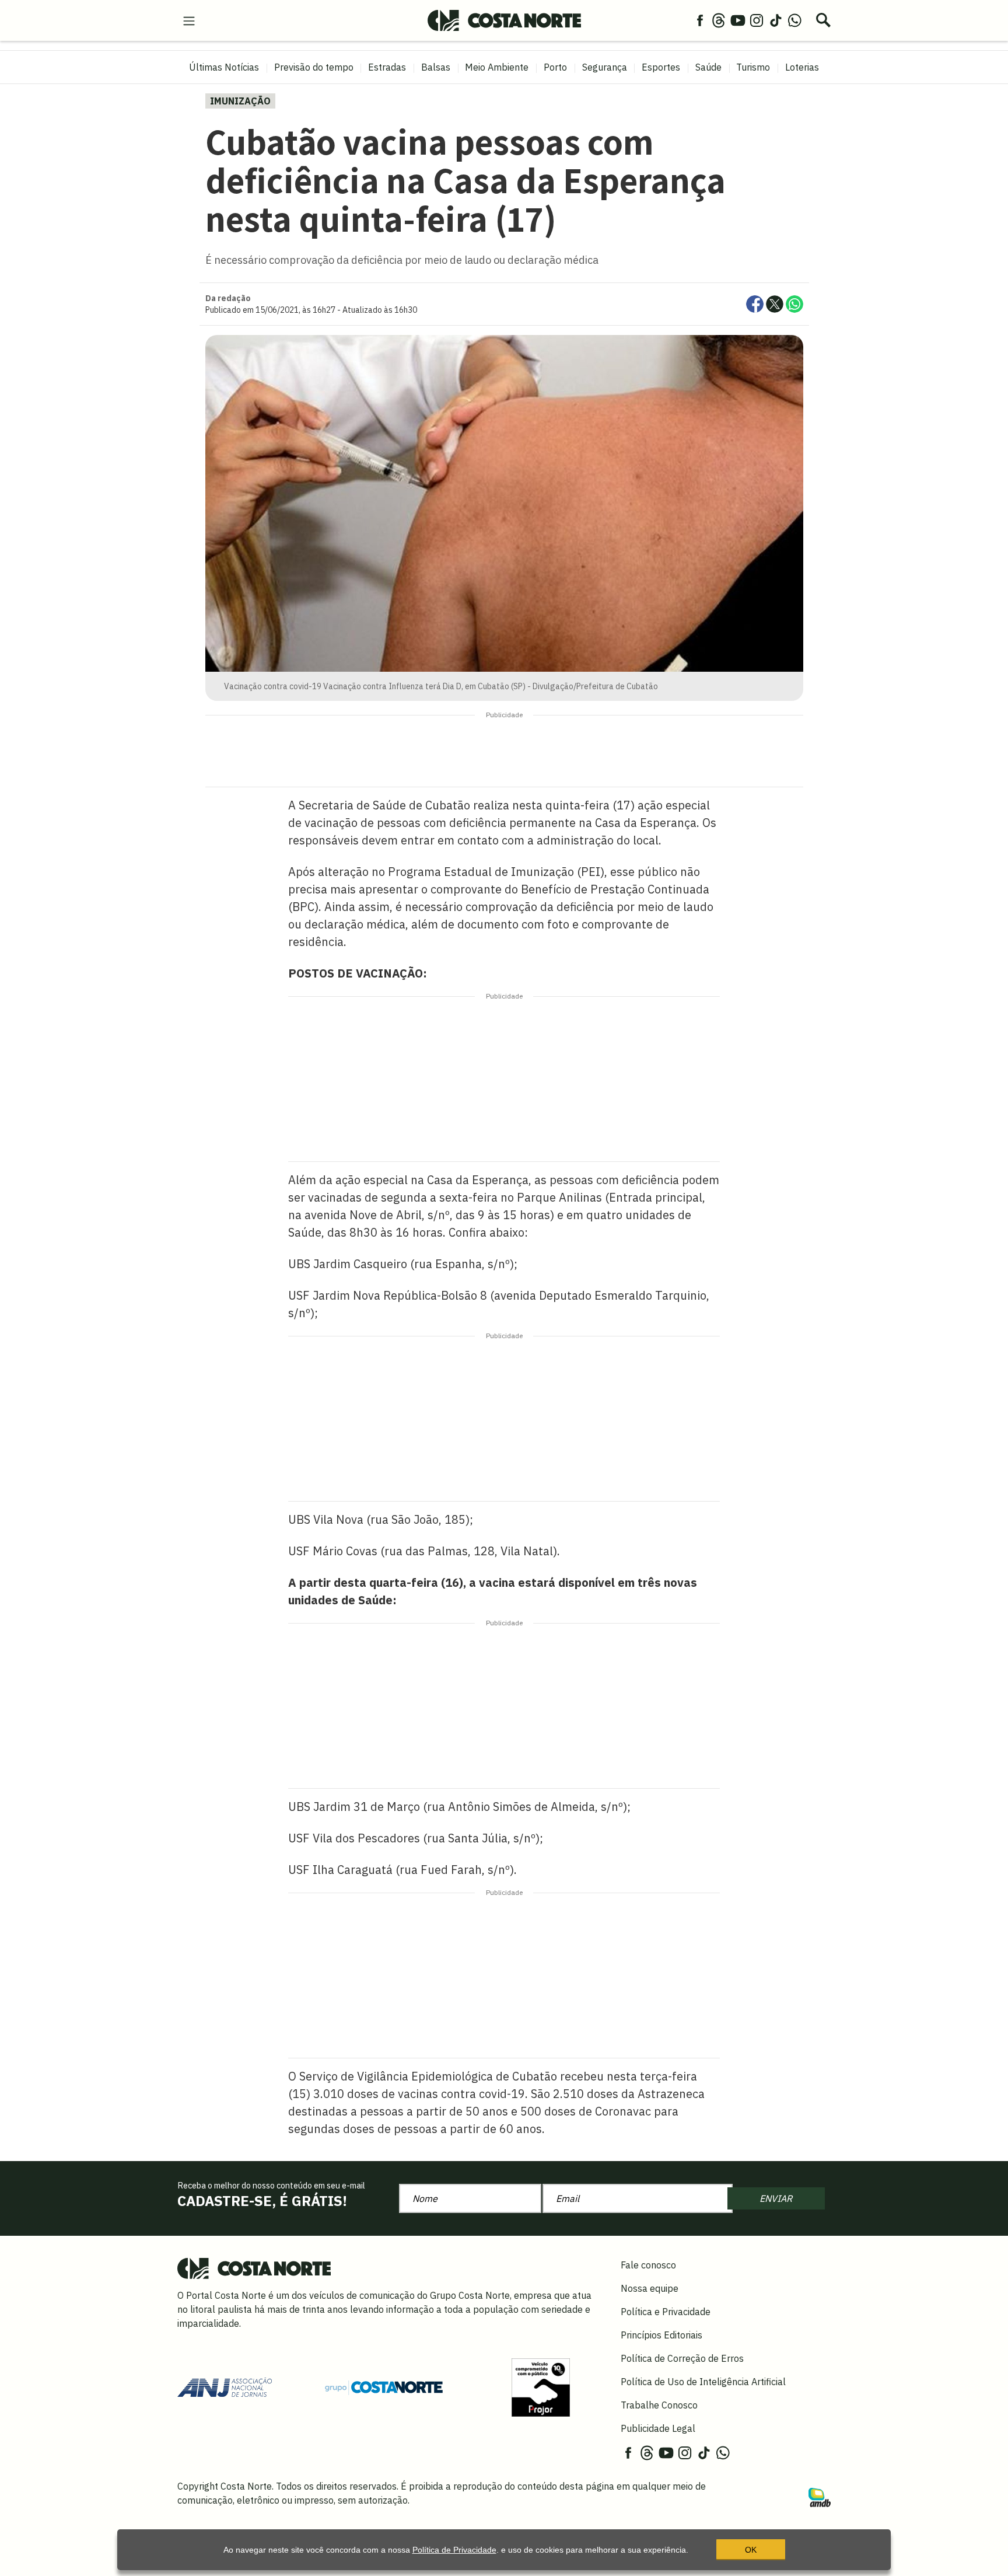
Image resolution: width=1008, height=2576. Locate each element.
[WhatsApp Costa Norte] (794, 20)
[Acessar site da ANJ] (225, 2386)
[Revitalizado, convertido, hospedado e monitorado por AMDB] (820, 2497)
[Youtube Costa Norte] (738, 20)
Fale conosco (648, 2265)
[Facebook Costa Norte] (700, 20)
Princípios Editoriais (661, 2335)
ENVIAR (776, 2198)
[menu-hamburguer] (189, 20)
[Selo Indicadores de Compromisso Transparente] (541, 2386)
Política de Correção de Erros (682, 2358)
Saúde (708, 67)
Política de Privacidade (454, 2550)
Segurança (605, 67)
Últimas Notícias (224, 67)
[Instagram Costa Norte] (757, 20)
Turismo (753, 67)
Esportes (661, 67)
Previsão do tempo (314, 67)
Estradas (387, 67)
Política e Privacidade (666, 2312)
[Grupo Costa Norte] (384, 2387)
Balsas (436, 67)
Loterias (802, 67)
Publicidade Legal (658, 2428)
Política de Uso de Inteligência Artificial (703, 2382)
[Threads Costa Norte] (719, 20)
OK (751, 2550)
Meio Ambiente (497, 67)
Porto (555, 67)
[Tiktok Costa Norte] (776, 20)
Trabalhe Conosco (659, 2405)
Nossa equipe (650, 2288)
